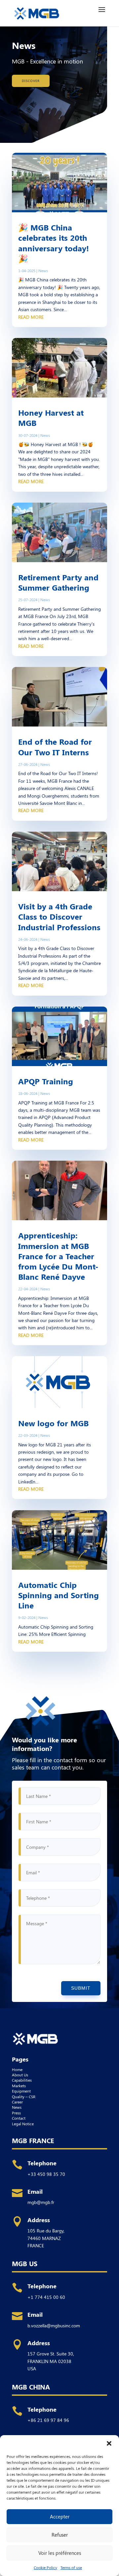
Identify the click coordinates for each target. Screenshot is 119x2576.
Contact (19, 2118)
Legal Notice (23, 2124)
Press (16, 2113)
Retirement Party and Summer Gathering (58, 582)
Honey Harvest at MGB (51, 417)
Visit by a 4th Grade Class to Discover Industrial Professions (59, 916)
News (43, 270)
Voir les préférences (60, 2553)
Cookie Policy (45, 2567)
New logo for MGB (53, 1423)
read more (31, 317)
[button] (109, 2443)
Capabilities (22, 2080)
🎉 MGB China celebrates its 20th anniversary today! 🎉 (54, 243)
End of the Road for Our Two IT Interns (55, 747)
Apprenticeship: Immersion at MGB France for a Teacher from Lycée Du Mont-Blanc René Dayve (58, 1256)
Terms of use (71, 2567)
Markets (19, 2086)
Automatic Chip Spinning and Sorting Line (59, 1595)
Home (17, 2069)
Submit (81, 1988)
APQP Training (46, 1081)
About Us (20, 2075)
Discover (31, 81)
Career (17, 2102)
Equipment (21, 2091)
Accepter (60, 2516)
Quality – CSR (24, 2097)
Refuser (60, 2535)
